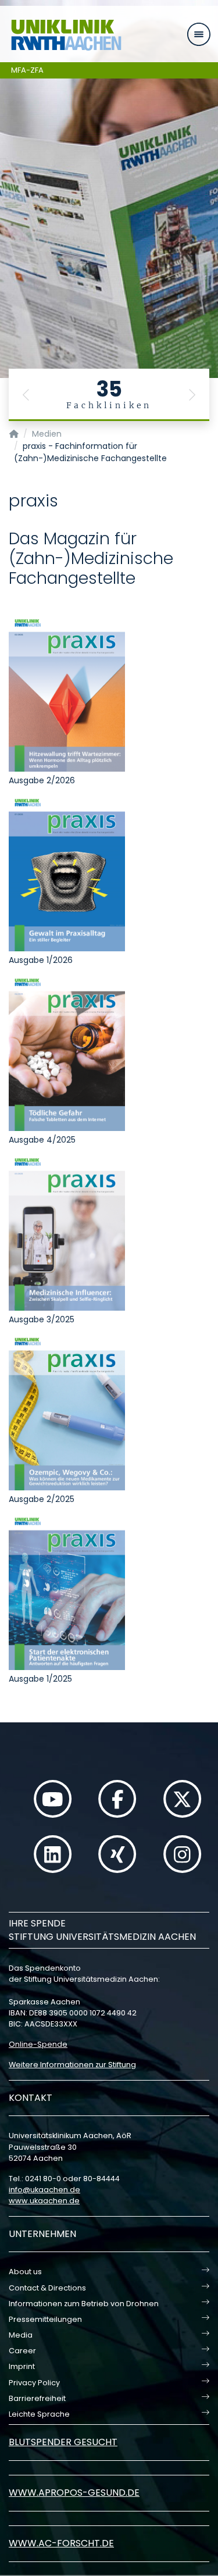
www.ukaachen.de (44, 2201)
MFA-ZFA (27, 70)
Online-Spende (38, 2044)
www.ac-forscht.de (61, 2543)
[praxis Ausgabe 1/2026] (67, 873)
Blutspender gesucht (63, 2442)
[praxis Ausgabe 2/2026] (67, 693)
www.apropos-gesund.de (74, 2493)
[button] (26, 395)
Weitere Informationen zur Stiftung (72, 2065)
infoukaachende (44, 2190)
